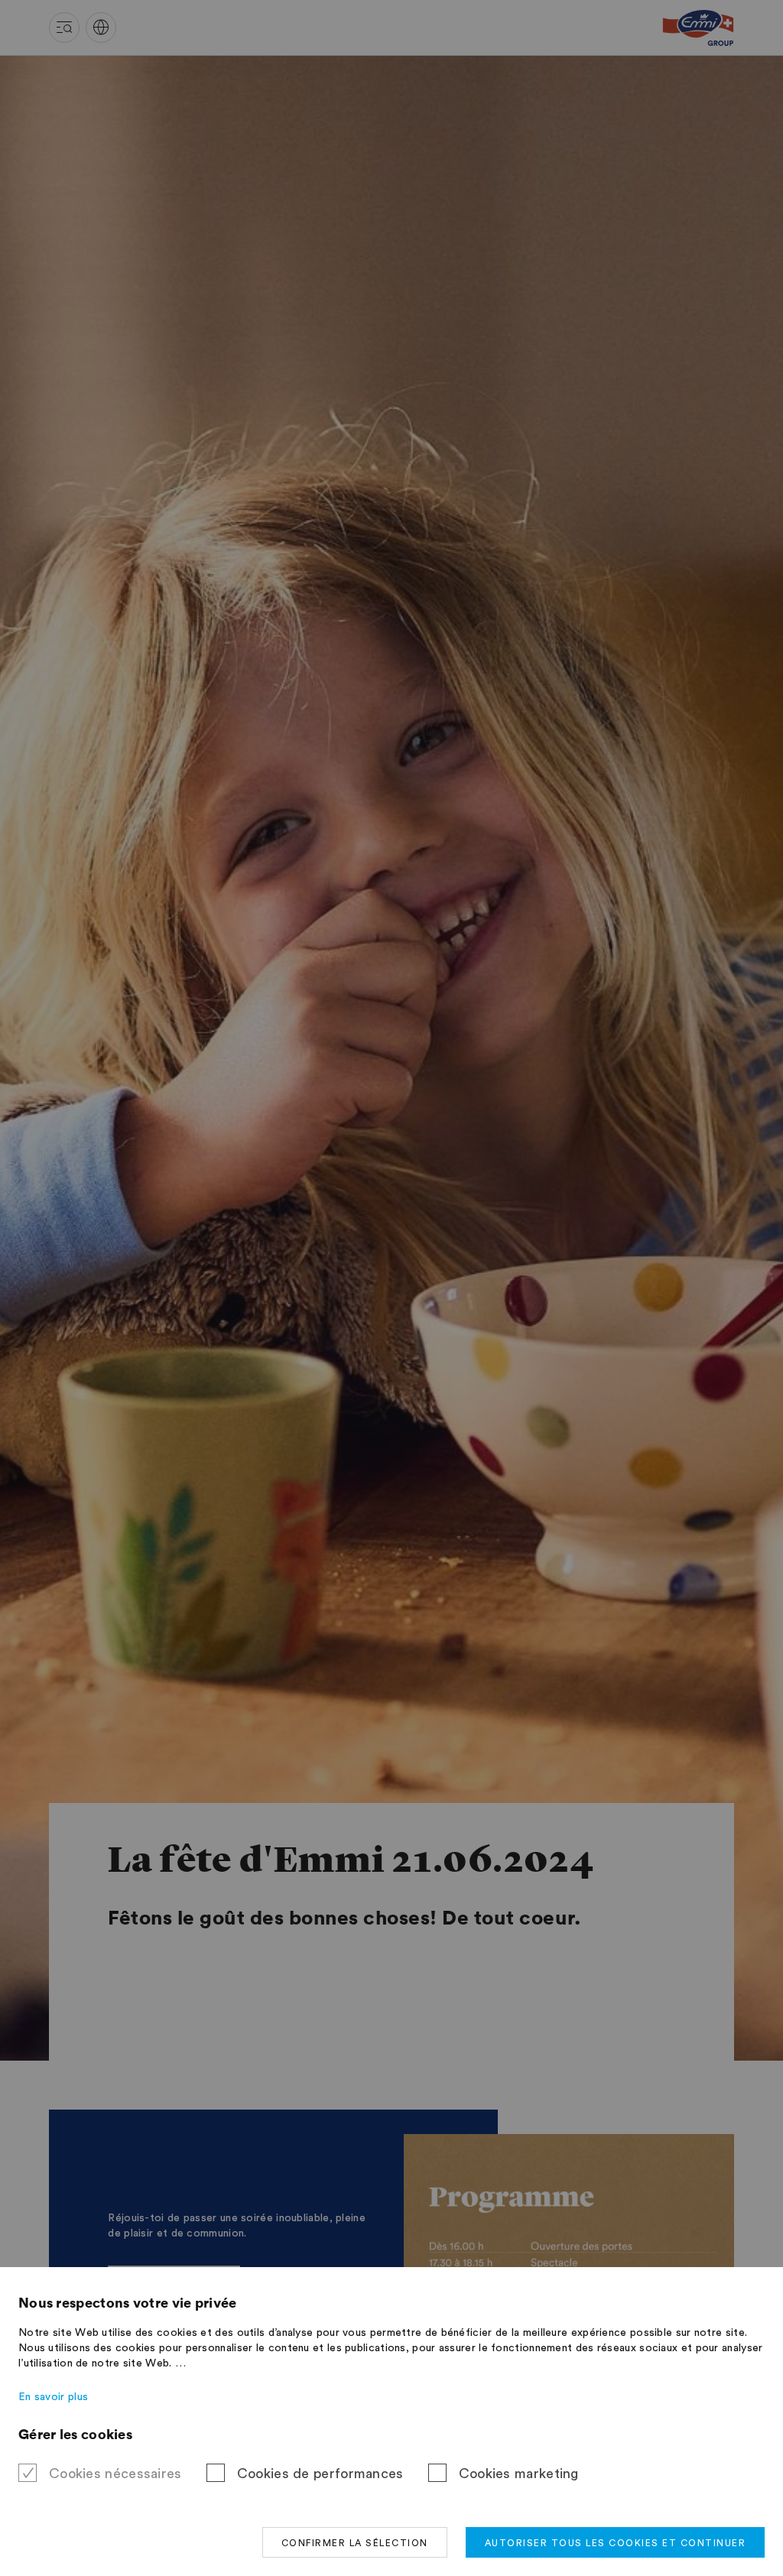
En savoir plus (53, 2397)
